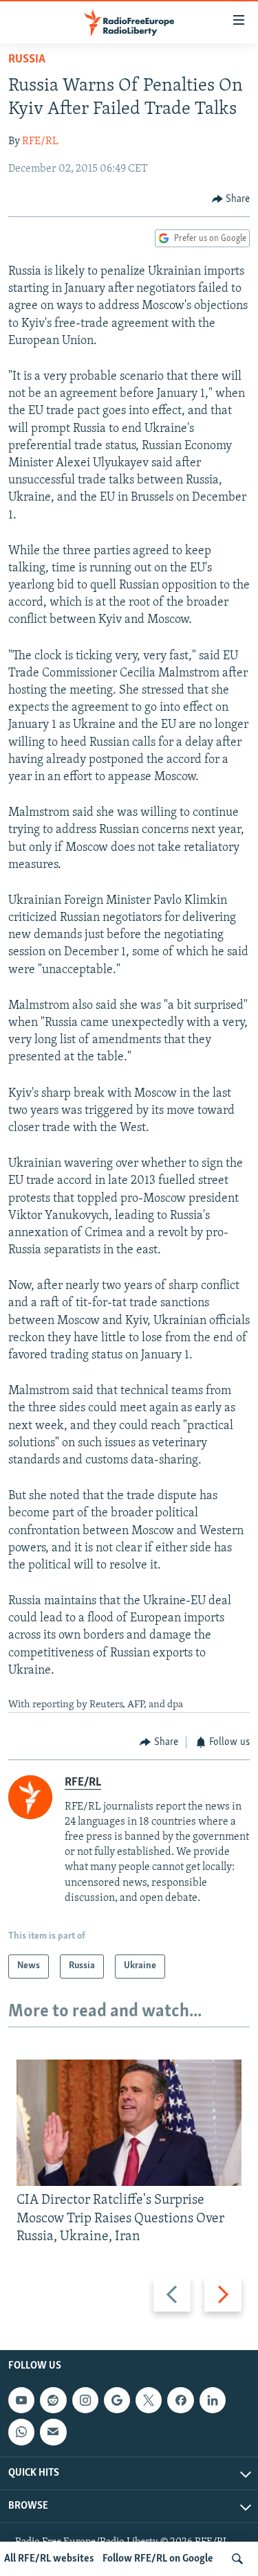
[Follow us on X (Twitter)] (149, 2400)
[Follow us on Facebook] (180, 2400)
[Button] (231, 199)
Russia (27, 60)
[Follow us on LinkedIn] (213, 2400)
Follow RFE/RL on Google (158, 2559)
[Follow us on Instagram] (85, 2400)
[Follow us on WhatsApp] (21, 2432)
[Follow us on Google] (117, 2400)
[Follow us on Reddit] (53, 2400)
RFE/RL (40, 141)
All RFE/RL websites (49, 2559)
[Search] (237, 2559)
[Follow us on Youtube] (21, 2400)
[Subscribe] (53, 2432)
